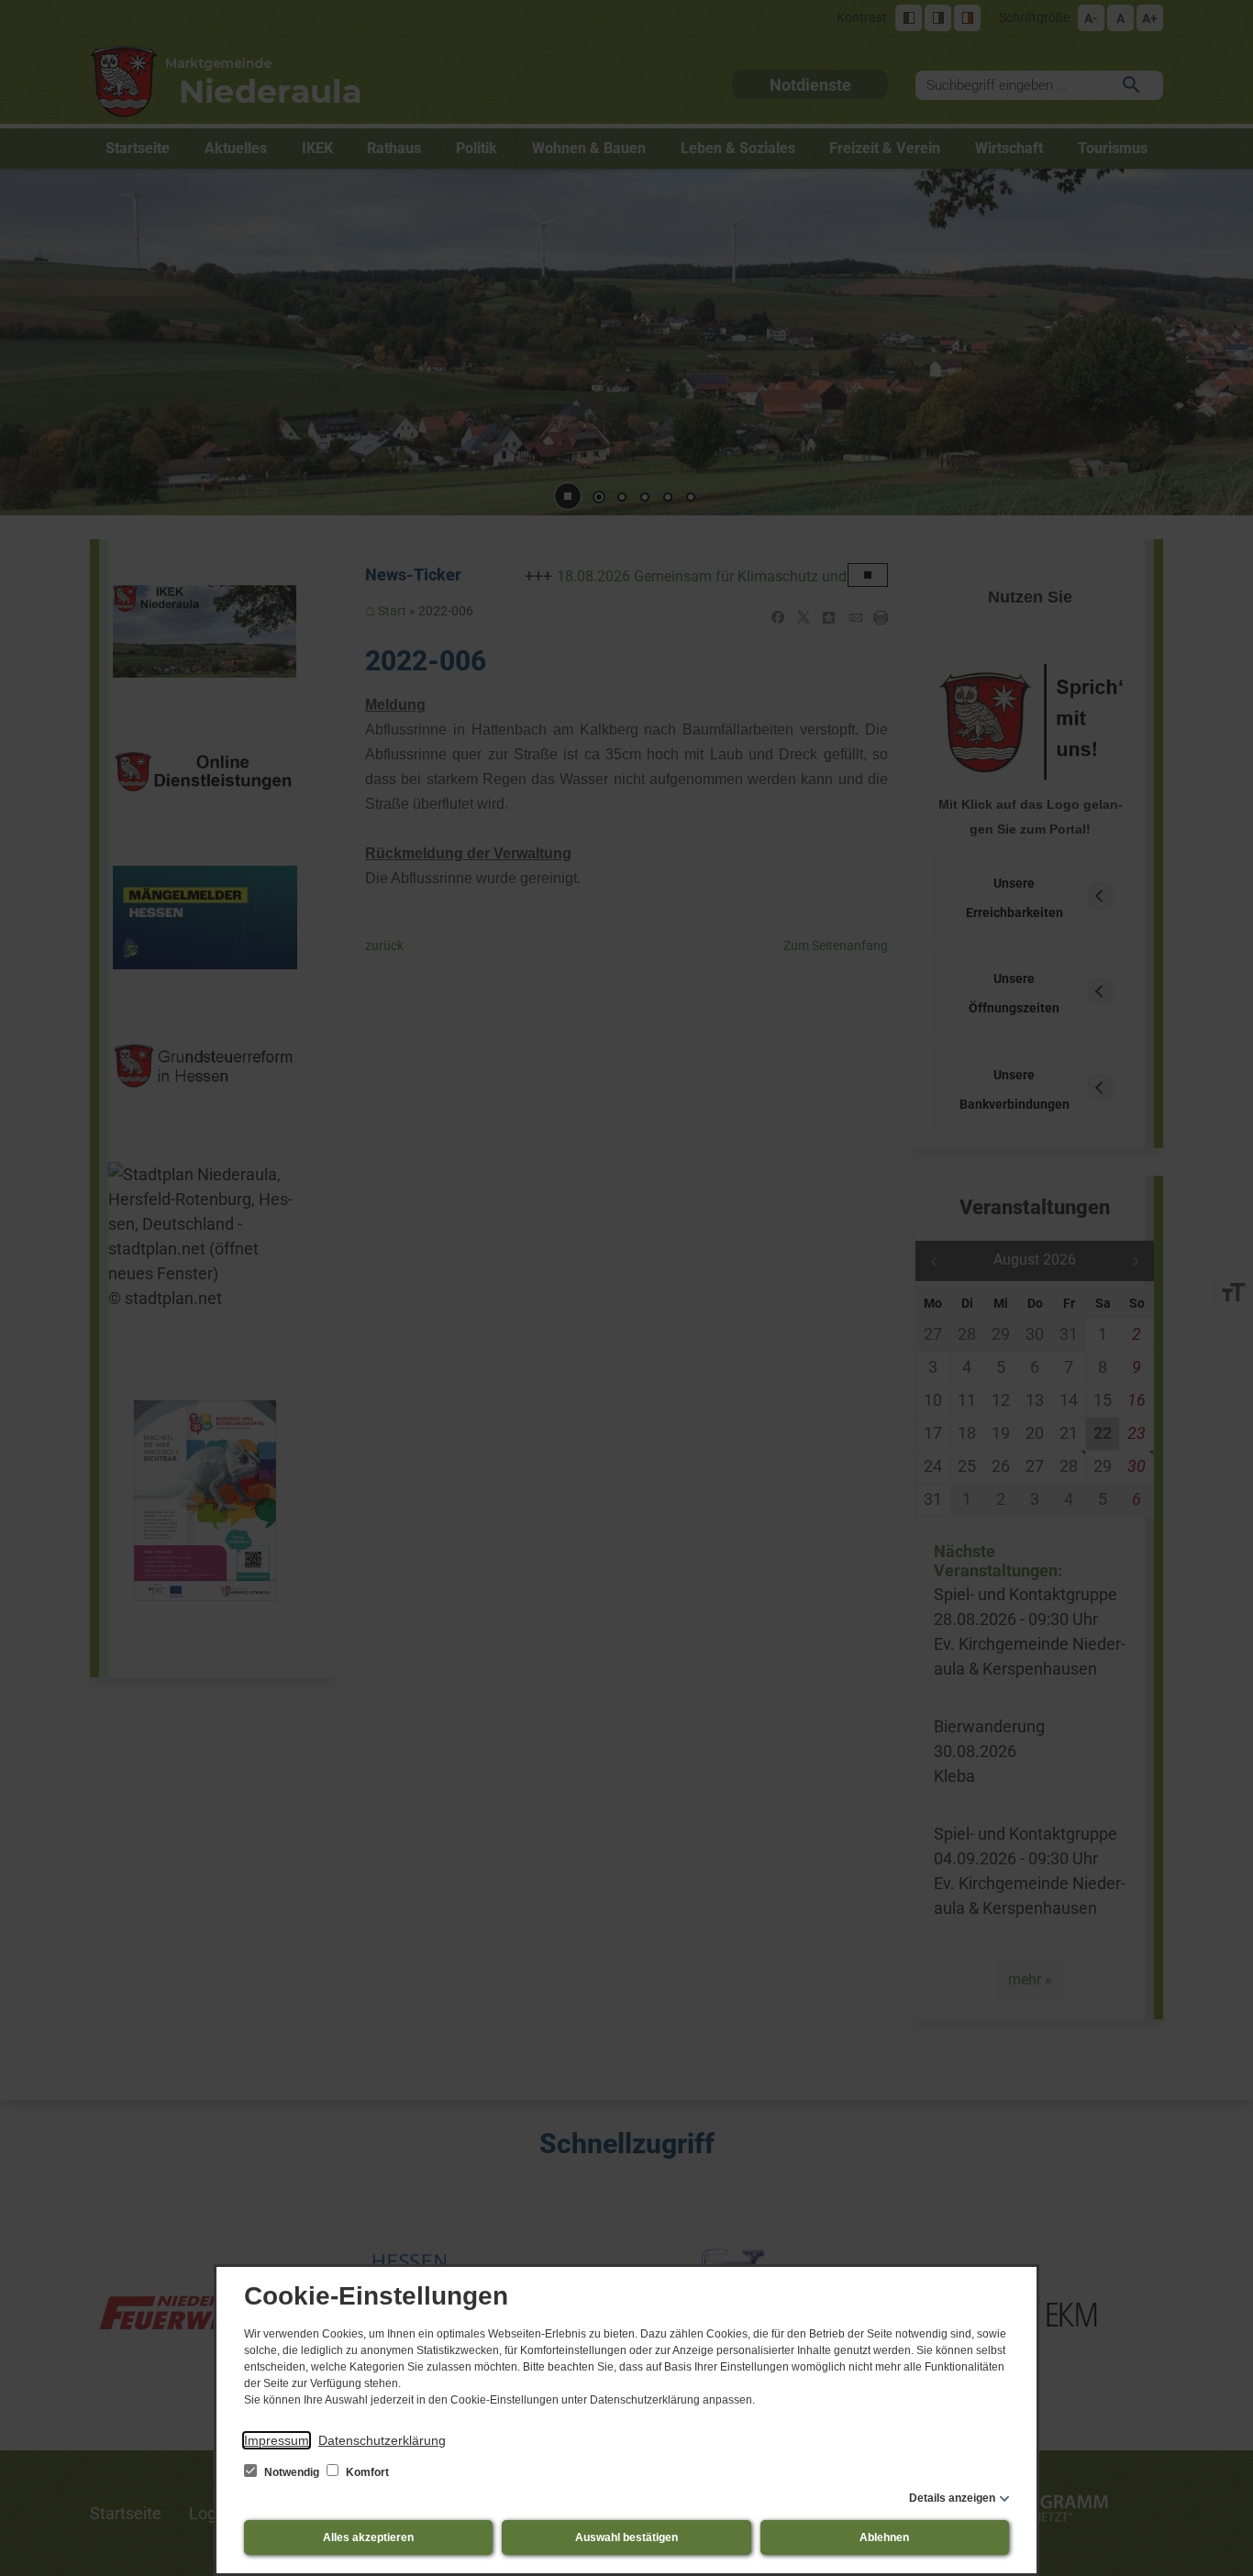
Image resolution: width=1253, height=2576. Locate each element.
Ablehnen (884, 2537)
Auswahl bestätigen (626, 2537)
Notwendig (292, 2472)
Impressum (277, 2440)
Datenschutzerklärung (382, 2440)
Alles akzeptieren (368, 2537)
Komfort (366, 2472)
